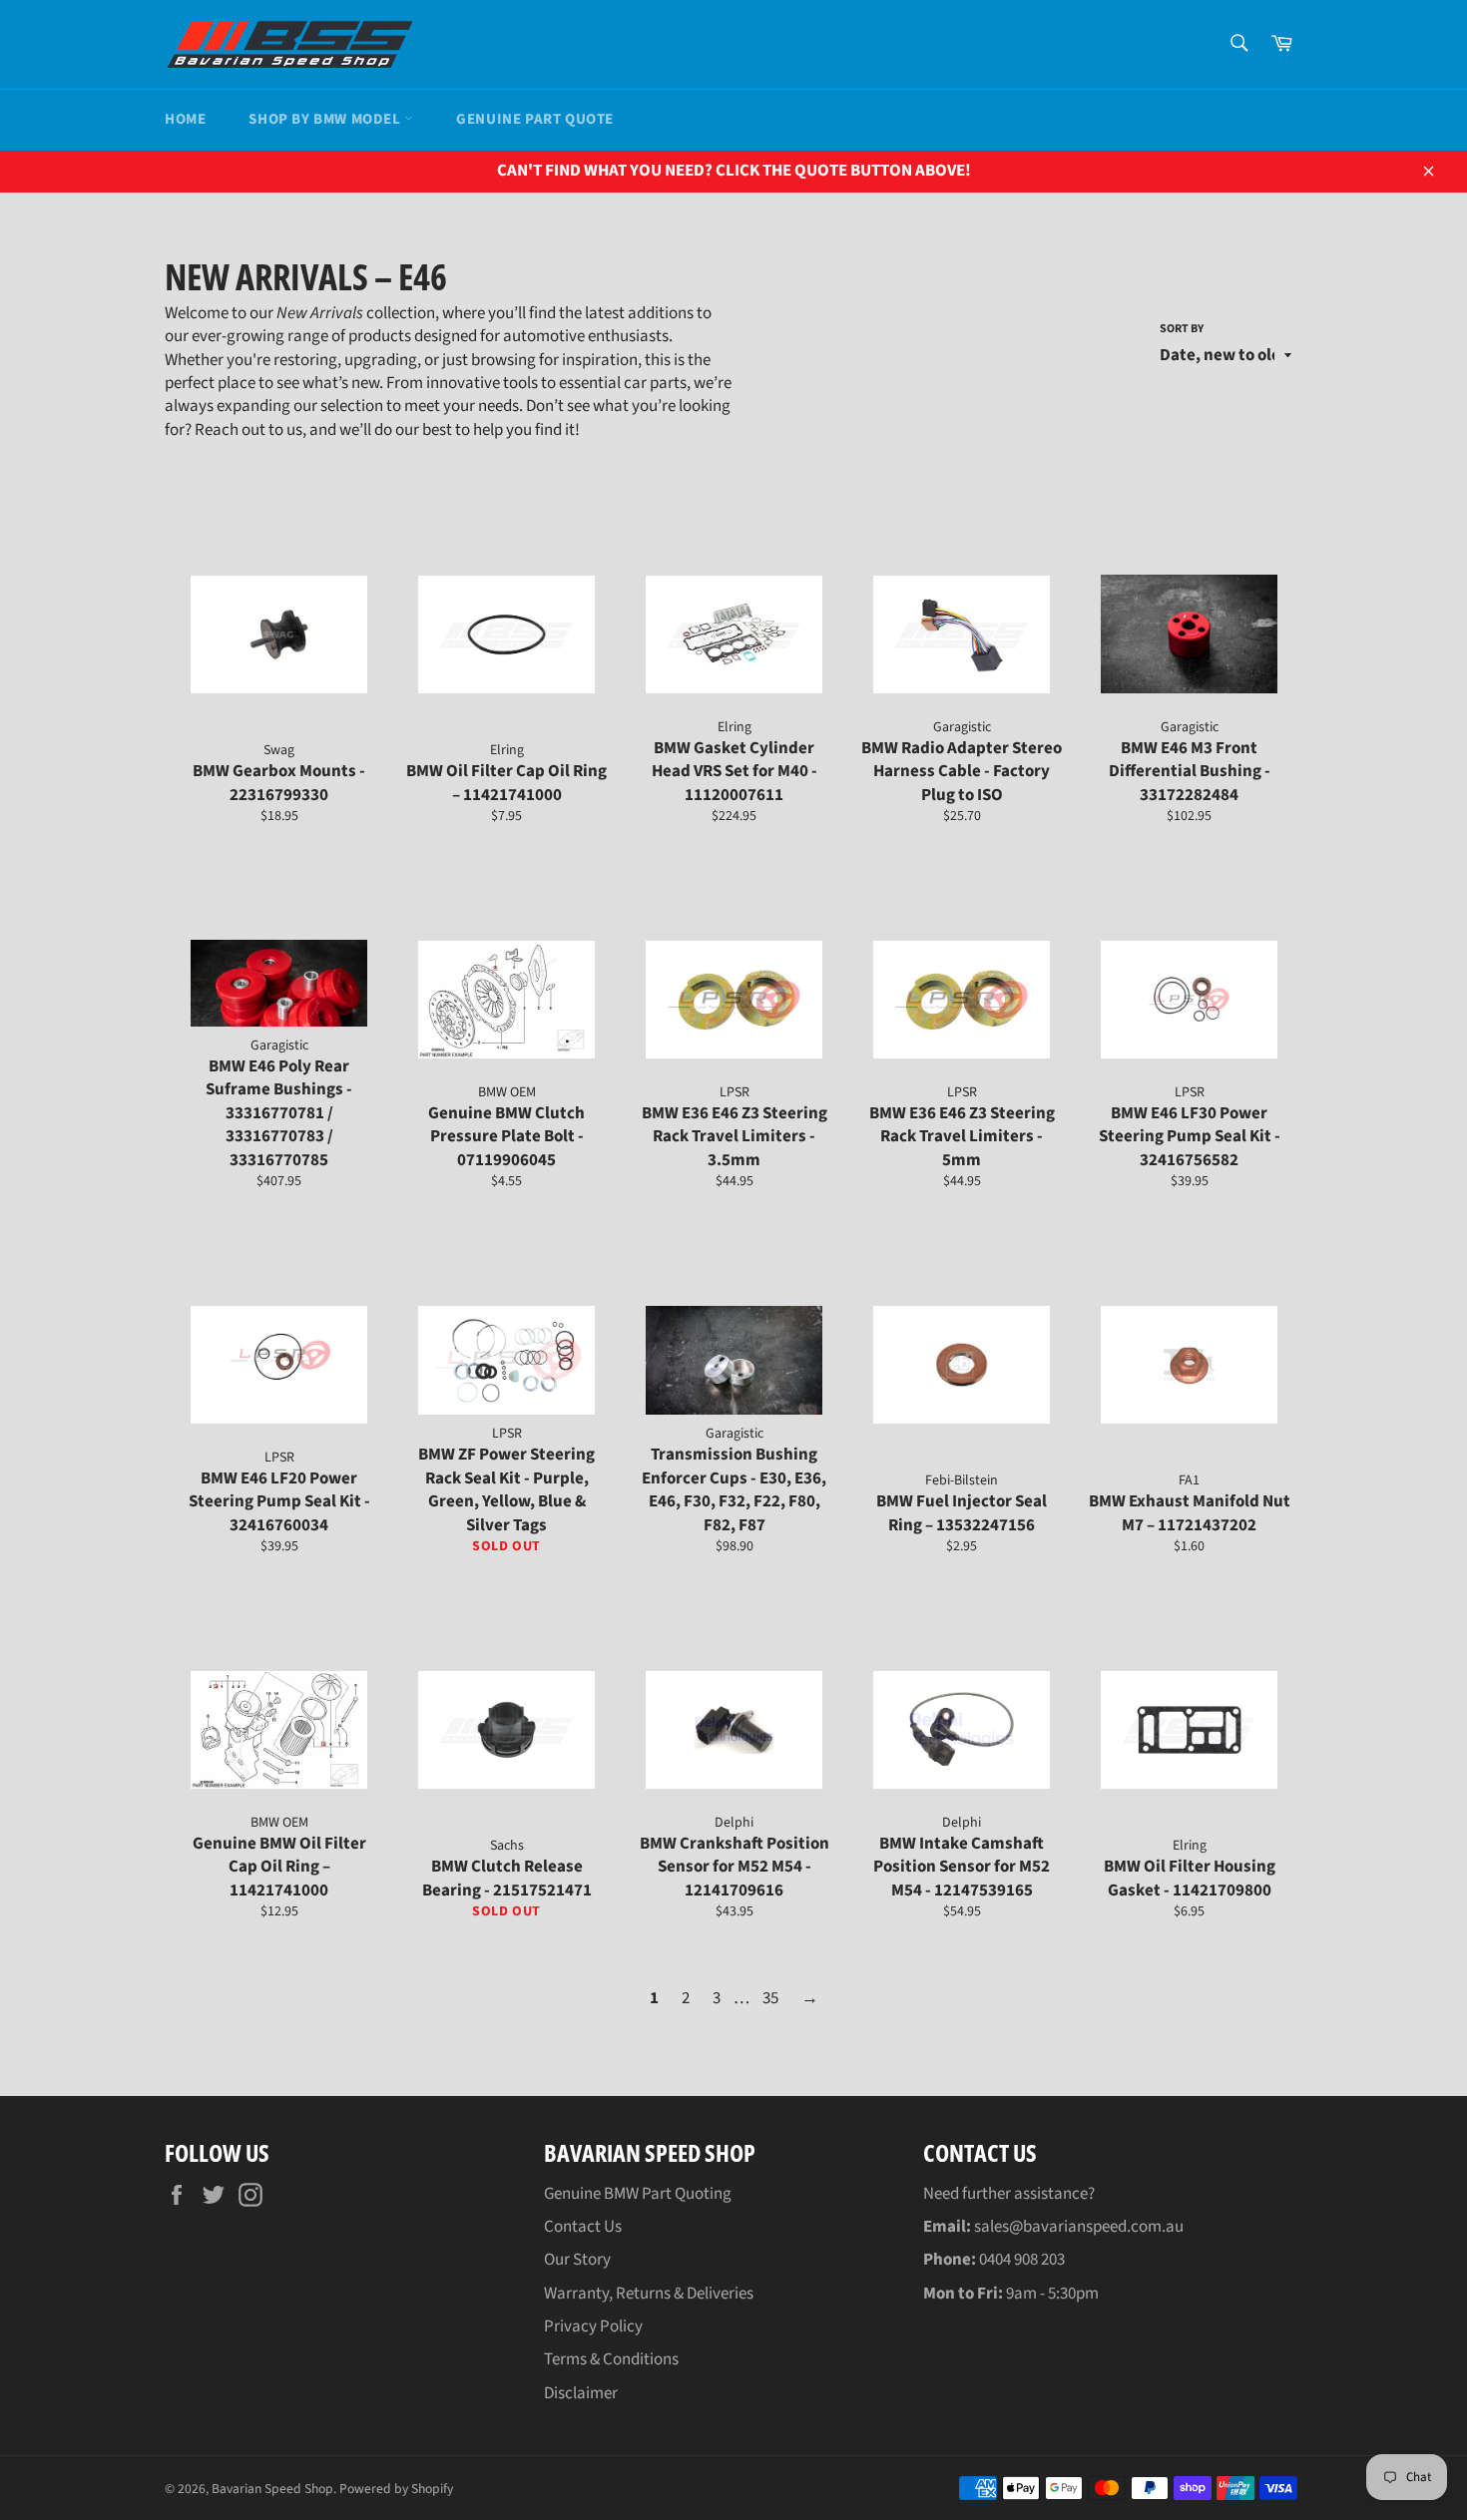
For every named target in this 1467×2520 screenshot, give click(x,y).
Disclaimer (581, 2393)
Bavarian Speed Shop (272, 2489)
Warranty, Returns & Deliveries (649, 2294)
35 (770, 1998)
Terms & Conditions (611, 2359)
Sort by (1182, 329)
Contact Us (583, 2227)
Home (185, 119)
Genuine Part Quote (535, 119)
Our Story (577, 2260)
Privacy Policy (593, 2326)
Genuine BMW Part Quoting (638, 2194)
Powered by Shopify (396, 2489)
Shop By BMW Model (326, 119)
